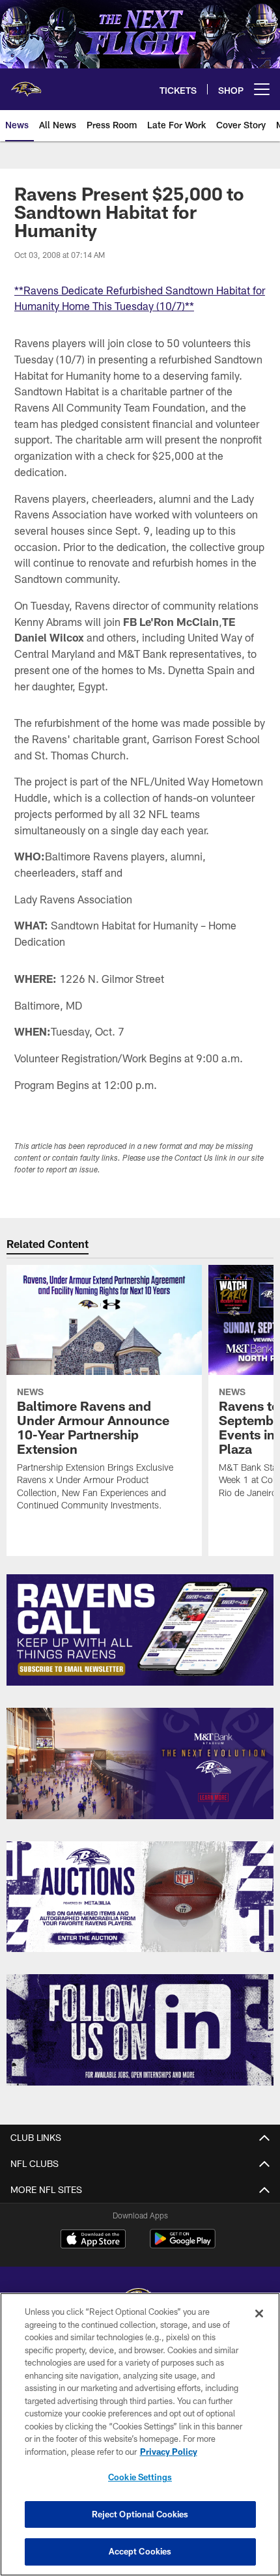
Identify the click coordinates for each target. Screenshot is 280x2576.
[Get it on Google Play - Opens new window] (183, 2245)
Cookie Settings (140, 2477)
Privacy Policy (169, 2452)
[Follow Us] (140, 2030)
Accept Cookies (140, 2551)
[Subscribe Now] (140, 1630)
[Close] (259, 2314)
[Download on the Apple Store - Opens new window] (93, 2241)
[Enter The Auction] (140, 1897)
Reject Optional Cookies (140, 2514)
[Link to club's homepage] (26, 84)
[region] (140, 2434)
